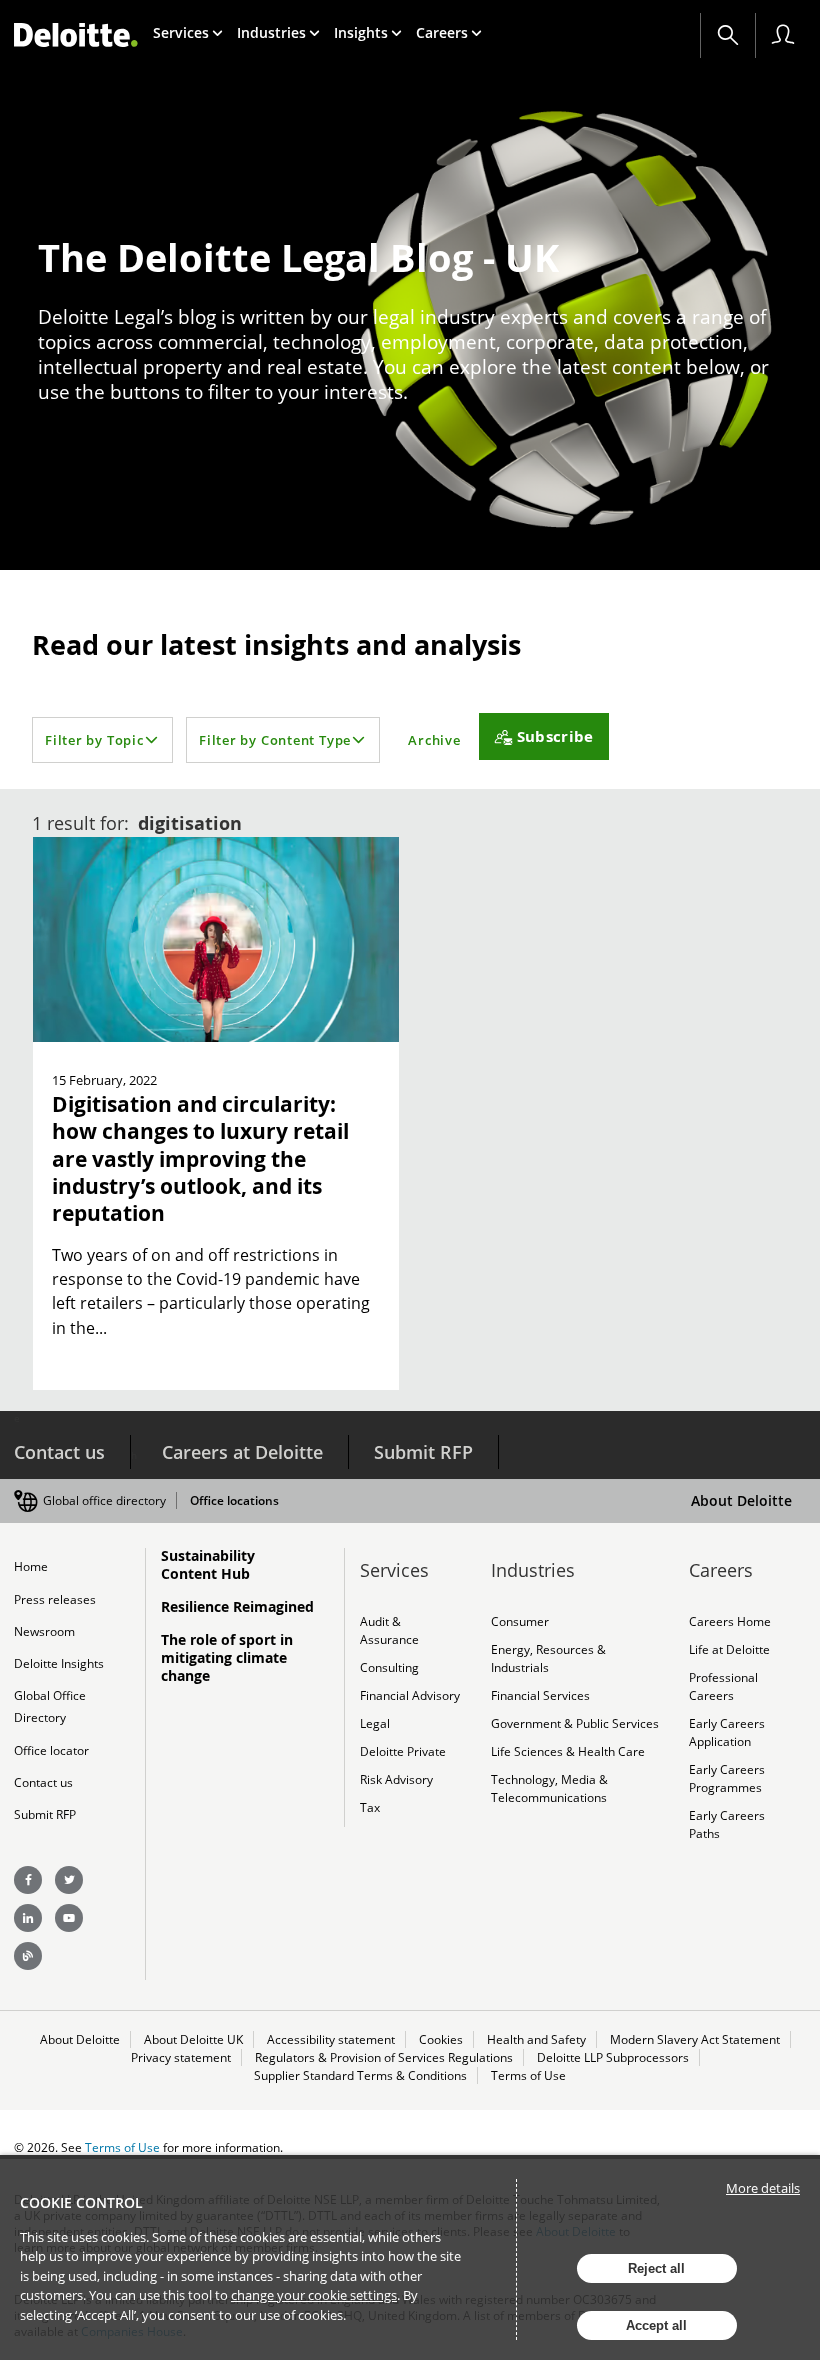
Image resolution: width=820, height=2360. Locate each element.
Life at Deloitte (729, 1649)
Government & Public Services (575, 1723)
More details (763, 2188)
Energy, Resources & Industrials (548, 1658)
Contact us (59, 1452)
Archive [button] (434, 740)
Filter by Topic (94, 740)
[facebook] (28, 1880)
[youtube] (69, 1918)
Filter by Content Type (275, 740)
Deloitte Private (403, 1751)
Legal (375, 1723)
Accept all (656, 2325)
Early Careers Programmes (727, 1778)
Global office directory (104, 1500)
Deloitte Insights (59, 1663)
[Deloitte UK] (76, 34)
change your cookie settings (314, 2295)
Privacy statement (181, 2057)
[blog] (28, 1956)
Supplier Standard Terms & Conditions (360, 2075)
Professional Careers (723, 1686)
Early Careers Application (727, 1732)
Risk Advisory (396, 1779)
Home (31, 1566)
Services (181, 32)
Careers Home (730, 1621)
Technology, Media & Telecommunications (549, 1788)
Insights (361, 32)
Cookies (441, 2039)
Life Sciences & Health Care (568, 1751)
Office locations (234, 1500)
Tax (370, 1807)
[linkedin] (28, 1918)
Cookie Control (81, 2202)
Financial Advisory (410, 1695)
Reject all (656, 2268)
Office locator (51, 1750)
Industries (271, 32)
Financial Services (540, 1695)
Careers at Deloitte (242, 1452)
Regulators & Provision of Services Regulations (384, 2057)
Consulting (389, 1667)
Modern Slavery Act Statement (695, 2039)
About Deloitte (741, 1500)
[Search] (728, 35)
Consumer (520, 1621)
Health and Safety (536, 2039)
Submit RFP (423, 1452)
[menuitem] (188, 32)
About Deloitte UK (193, 2039)
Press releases (55, 1599)
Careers (442, 32)
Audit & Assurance (389, 1630)
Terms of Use (528, 2075)
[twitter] (69, 1880)
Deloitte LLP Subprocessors (613, 2057)
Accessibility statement (331, 2039)
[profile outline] (783, 35)
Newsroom (44, 1631)
